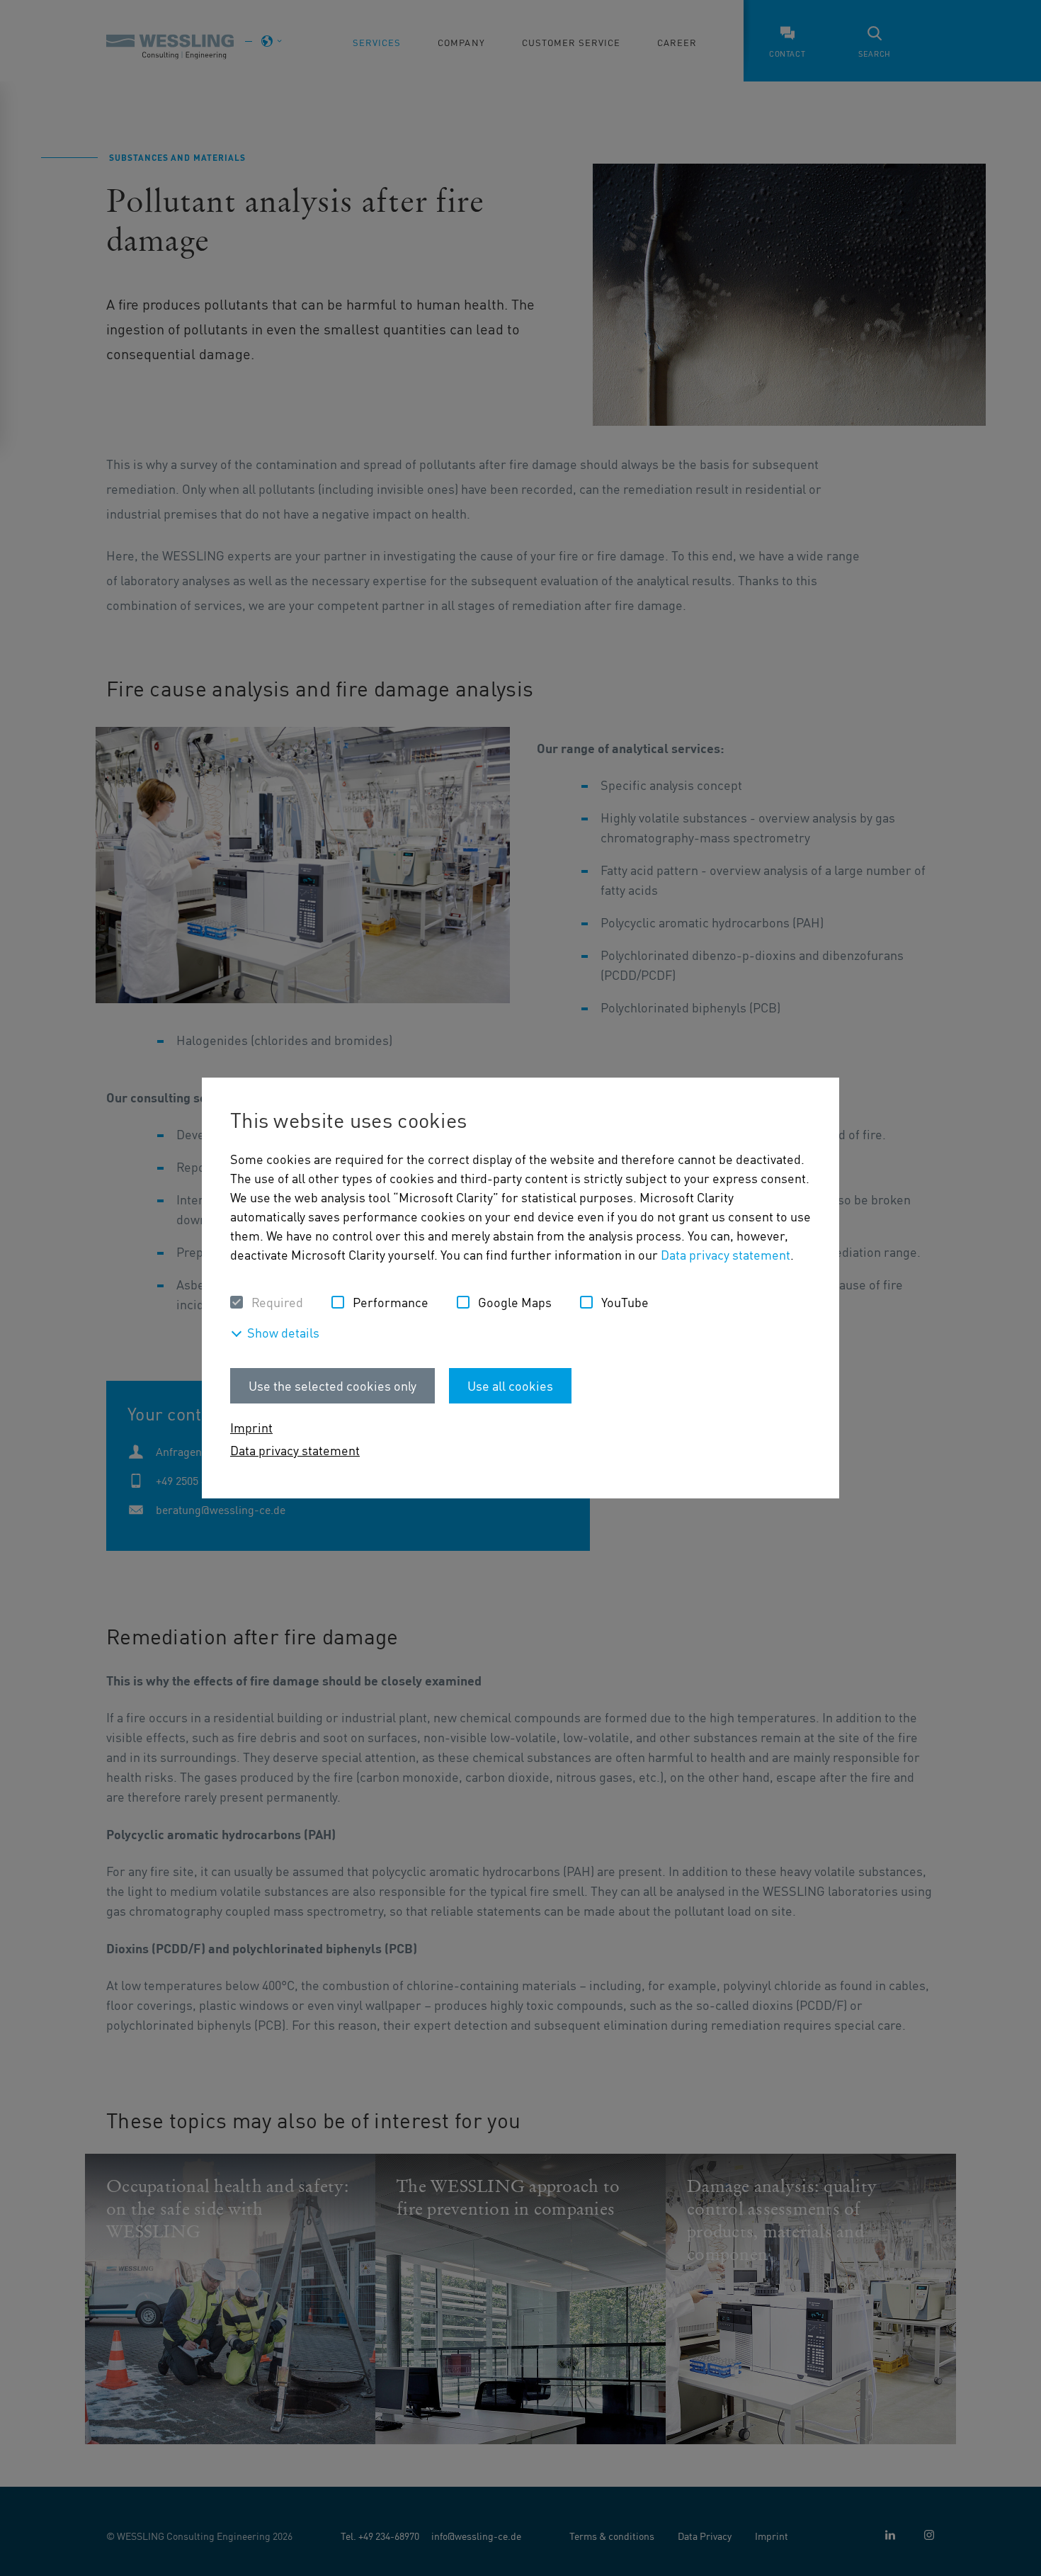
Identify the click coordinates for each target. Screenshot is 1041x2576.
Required (277, 1302)
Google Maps (515, 1302)
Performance (391, 1302)
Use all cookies (510, 1385)
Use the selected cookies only (332, 1385)
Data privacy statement (726, 1254)
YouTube (625, 1302)
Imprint (251, 1427)
